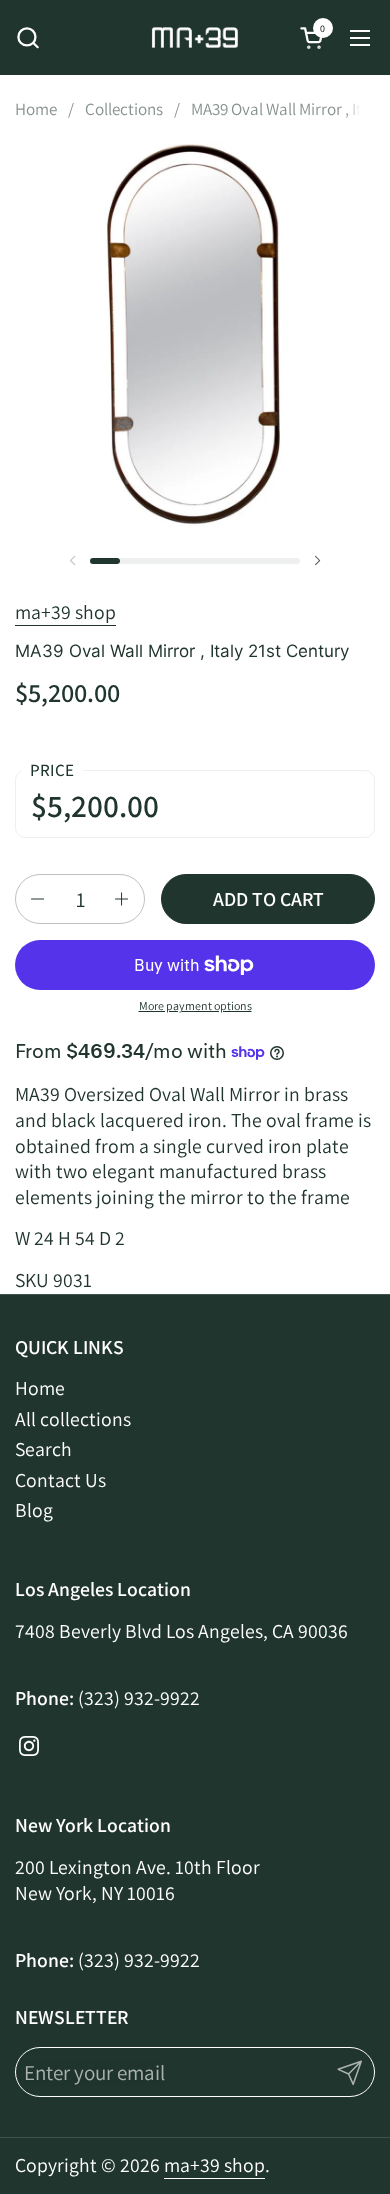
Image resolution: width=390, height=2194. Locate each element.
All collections (73, 1419)
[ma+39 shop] (194, 37)
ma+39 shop (65, 612)
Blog (34, 1510)
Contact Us (60, 1480)
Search (43, 1449)
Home (40, 1388)
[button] (27, 37)
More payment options (195, 1005)
